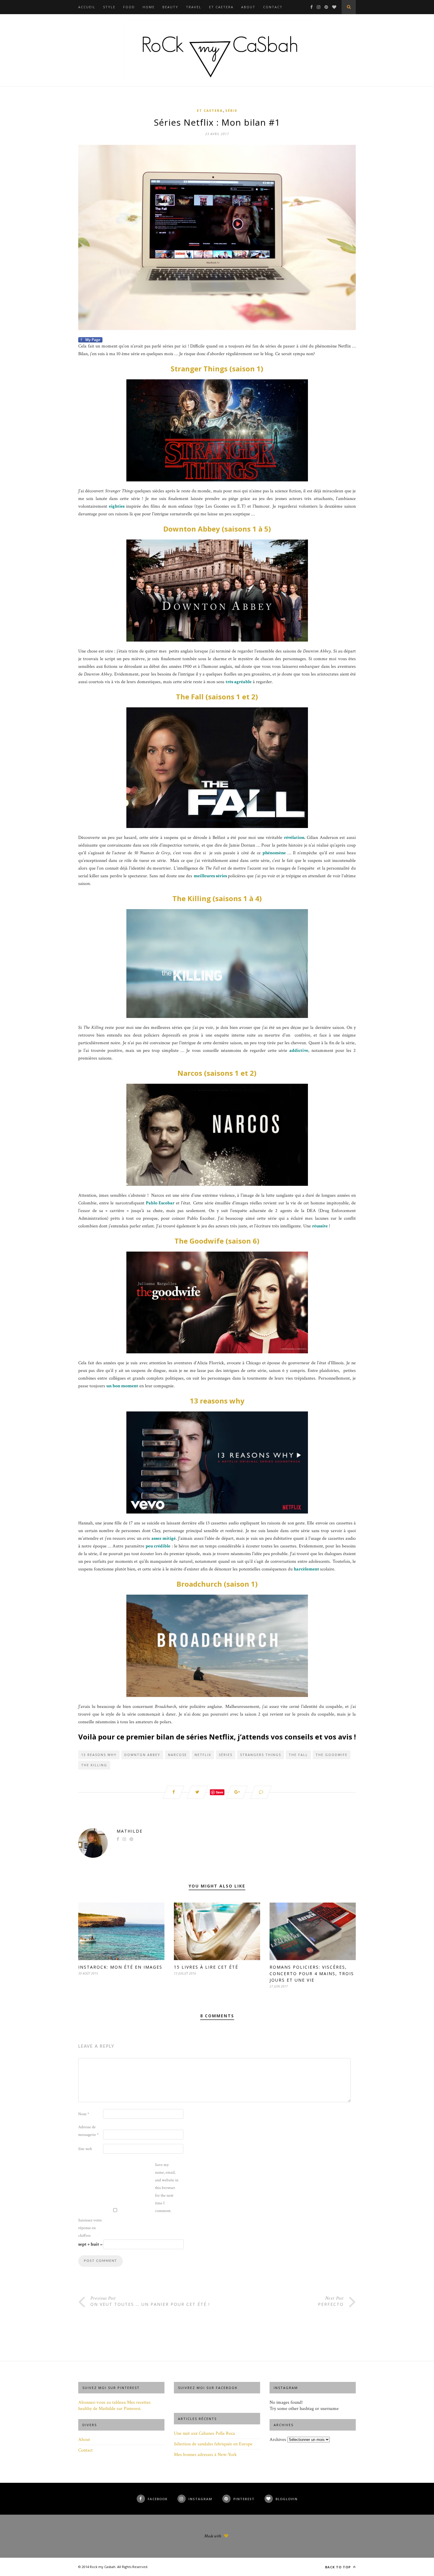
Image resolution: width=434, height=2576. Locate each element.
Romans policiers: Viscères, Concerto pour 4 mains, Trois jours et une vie (312, 1974)
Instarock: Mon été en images (120, 1967)
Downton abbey (142, 1755)
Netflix (203, 1755)
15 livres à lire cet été (206, 1967)
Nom (84, 2114)
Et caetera (221, 7)
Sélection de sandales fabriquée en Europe (213, 2444)
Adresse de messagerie (88, 2131)
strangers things (261, 1755)
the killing (94, 1765)
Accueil (87, 7)
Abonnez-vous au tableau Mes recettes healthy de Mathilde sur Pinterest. (114, 2406)
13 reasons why (217, 1401)
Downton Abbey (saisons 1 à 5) (217, 529)
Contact (273, 7)
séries (226, 1755)
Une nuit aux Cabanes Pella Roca (204, 2433)
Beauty (170, 7)
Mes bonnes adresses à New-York (205, 2455)
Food (129, 7)
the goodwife (332, 1755)
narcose (177, 1755)
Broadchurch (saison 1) (217, 1584)
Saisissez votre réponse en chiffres (90, 2228)
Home (149, 7)
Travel (194, 7)
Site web (85, 2149)
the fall (298, 1755)
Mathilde (130, 1831)
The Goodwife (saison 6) (217, 1241)
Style (109, 7)
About (248, 7)
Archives (278, 2440)
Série (231, 110)
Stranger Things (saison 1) (217, 369)
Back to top (338, 2567)
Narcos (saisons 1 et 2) (217, 1073)
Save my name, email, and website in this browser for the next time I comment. (167, 2188)
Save (220, 1792)
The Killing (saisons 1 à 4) (217, 898)
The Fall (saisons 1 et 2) (217, 697)
